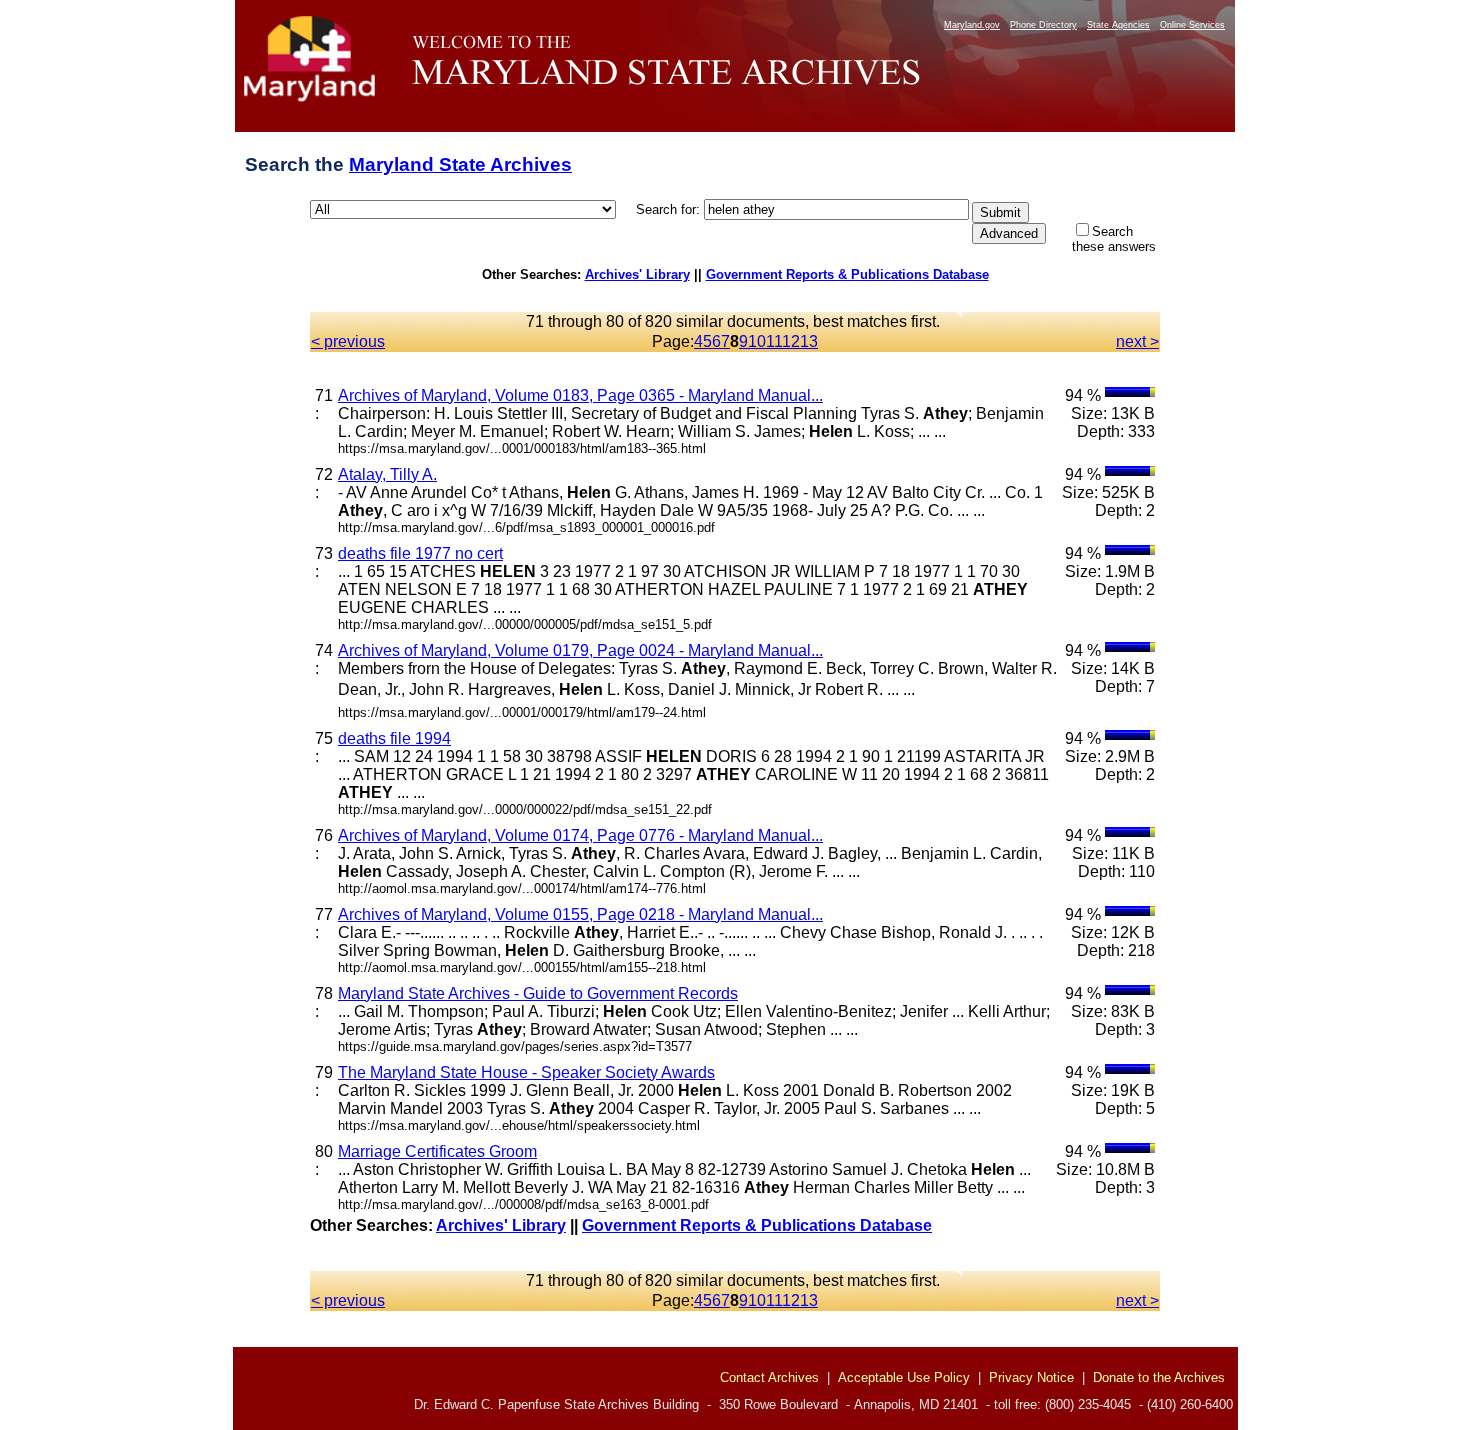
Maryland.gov (972, 25)
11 (774, 341)
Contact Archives (769, 1377)
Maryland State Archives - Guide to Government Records (538, 993)
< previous (348, 341)
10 (757, 341)
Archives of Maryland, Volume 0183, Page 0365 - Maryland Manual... (580, 395)
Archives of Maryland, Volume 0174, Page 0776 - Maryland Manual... (580, 835)
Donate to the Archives (1159, 1377)
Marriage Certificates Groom (437, 1151)
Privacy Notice (1031, 1377)
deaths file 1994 (394, 738)
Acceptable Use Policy (904, 1377)
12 (791, 341)
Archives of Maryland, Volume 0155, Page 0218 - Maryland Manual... (580, 914)
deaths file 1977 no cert (420, 553)
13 (809, 341)
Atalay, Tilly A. (387, 474)
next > (1137, 341)
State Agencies (1118, 25)
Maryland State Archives (460, 164)
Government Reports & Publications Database (847, 274)
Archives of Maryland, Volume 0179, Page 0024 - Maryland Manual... (580, 650)
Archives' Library (637, 274)
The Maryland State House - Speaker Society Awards (526, 1072)
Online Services (1192, 25)
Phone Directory (1043, 25)
